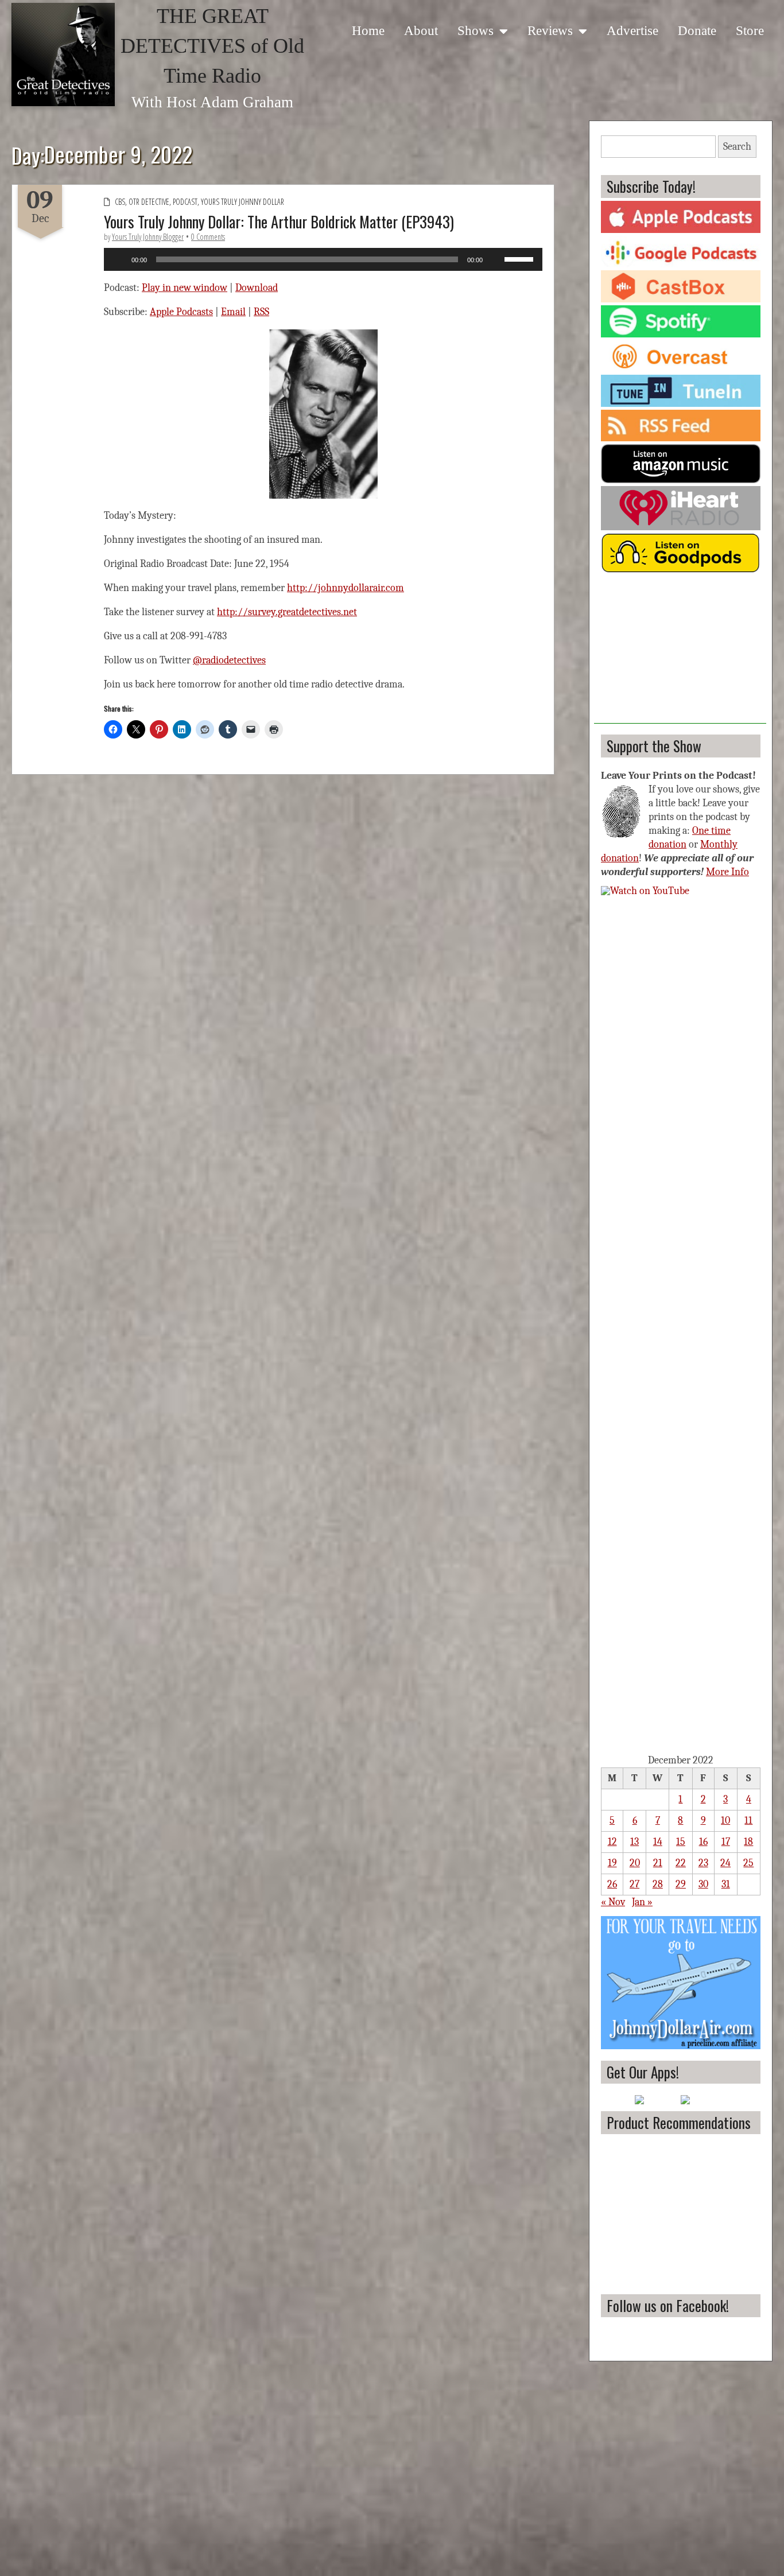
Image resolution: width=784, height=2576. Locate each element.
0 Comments (208, 237)
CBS (120, 202)
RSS (261, 312)
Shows (476, 30)
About (421, 30)
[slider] (521, 258)
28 (658, 1884)
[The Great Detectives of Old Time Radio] (63, 55)
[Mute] (495, 259)
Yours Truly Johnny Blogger (148, 237)
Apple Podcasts (181, 312)
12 (612, 1842)
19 (612, 1863)
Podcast (185, 202)
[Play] (119, 259)
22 (681, 1863)
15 (681, 1842)
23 (703, 1863)
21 (658, 1863)
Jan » (642, 1902)
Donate (697, 30)
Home (368, 30)
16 (703, 1842)
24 (725, 1863)
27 (634, 1884)
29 (681, 1884)
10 (725, 1821)
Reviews (550, 30)
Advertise (632, 30)
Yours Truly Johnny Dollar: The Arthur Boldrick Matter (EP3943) (279, 222)
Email (233, 312)
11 (748, 1821)
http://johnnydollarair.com (346, 588)
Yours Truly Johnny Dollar (242, 202)
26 (612, 1884)
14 (658, 1842)
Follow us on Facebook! (668, 2305)
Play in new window (185, 288)
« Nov (613, 1902)
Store (750, 30)
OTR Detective (149, 202)
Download (257, 288)
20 (635, 1863)
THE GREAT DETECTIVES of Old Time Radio (212, 46)
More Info (727, 872)
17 (726, 1842)
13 (634, 1842)
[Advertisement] (680, 652)
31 (726, 1884)
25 (748, 1863)
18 (748, 1842)
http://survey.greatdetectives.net (287, 612)
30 (703, 1884)
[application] (323, 259)
